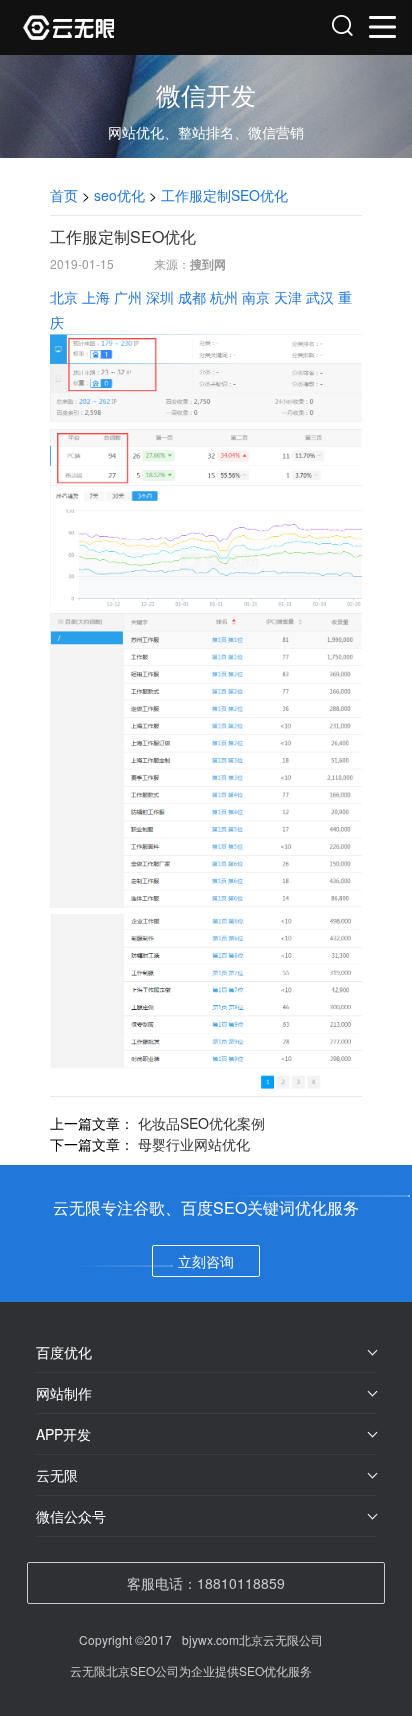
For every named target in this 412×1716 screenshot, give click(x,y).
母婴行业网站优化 (194, 1144)
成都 (192, 297)
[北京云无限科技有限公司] (115, 27)
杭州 (224, 297)
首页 (64, 195)
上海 (96, 297)
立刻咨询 (206, 1261)
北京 (64, 297)
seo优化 (119, 195)
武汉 (320, 297)
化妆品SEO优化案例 (201, 1123)
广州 (128, 297)
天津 (288, 297)
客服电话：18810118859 (206, 1583)
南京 (256, 297)
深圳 (160, 297)
